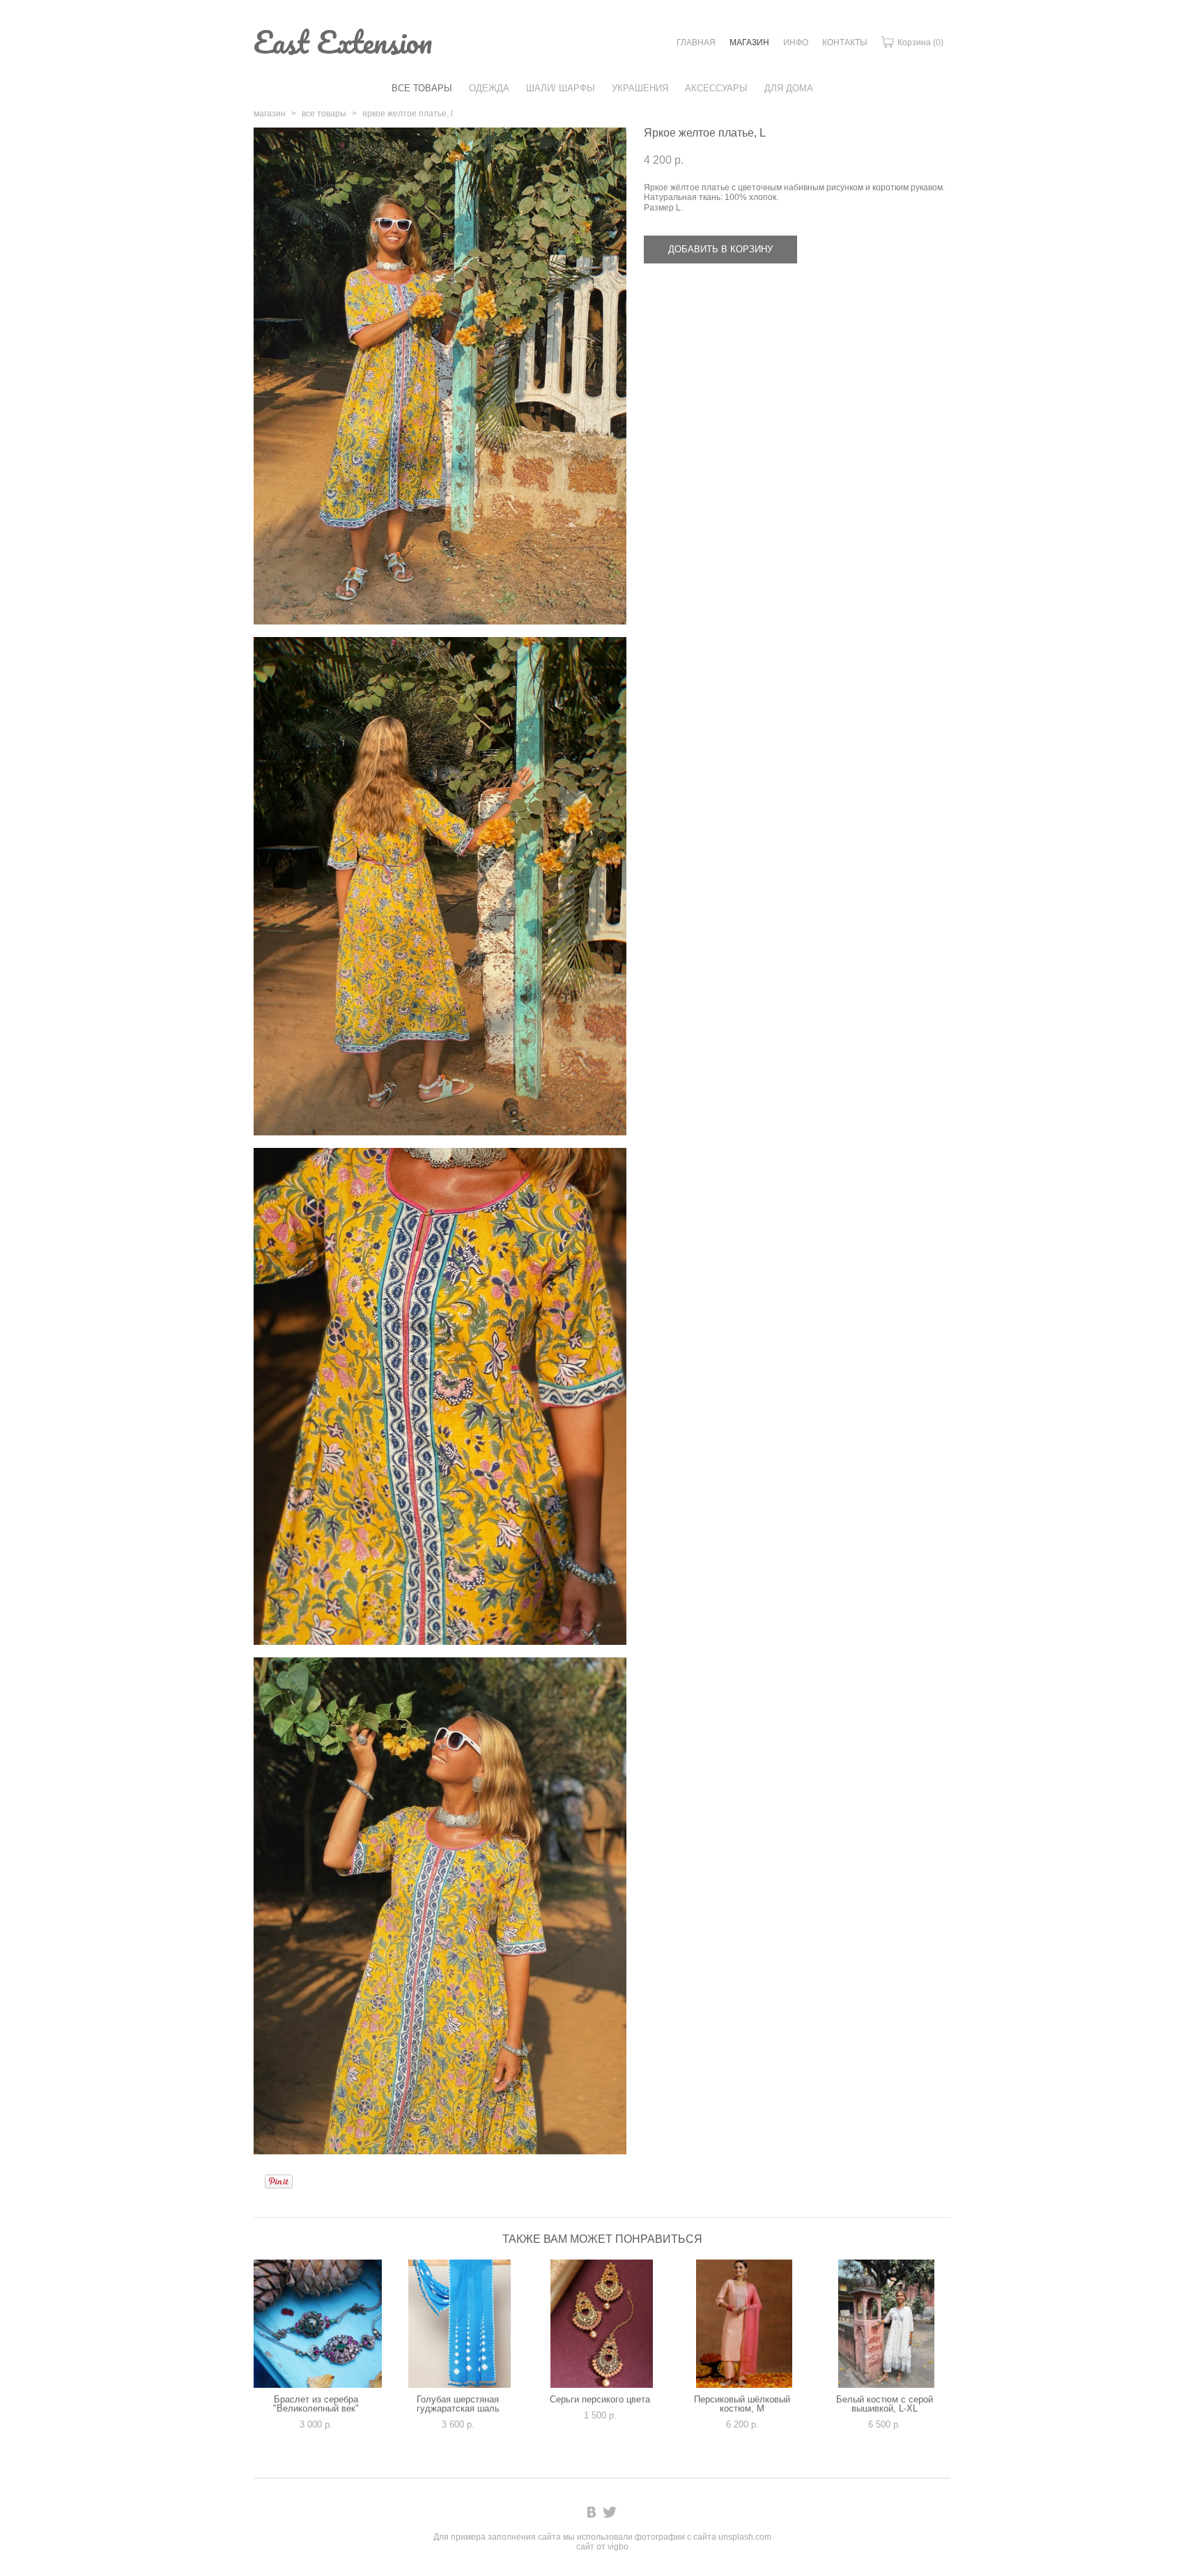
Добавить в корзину (720, 249)
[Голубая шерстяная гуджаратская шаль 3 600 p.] (460, 2324)
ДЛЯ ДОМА (789, 88)
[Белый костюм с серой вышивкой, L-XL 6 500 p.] (886, 2324)
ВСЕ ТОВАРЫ (422, 88)
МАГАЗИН (749, 43)
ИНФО (796, 43)
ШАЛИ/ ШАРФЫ (561, 88)
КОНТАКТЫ (845, 43)
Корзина (919, 43)
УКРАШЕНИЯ (640, 88)
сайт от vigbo (602, 2547)
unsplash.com (745, 2537)
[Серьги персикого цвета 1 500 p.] (602, 2324)
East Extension (343, 42)
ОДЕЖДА (489, 88)
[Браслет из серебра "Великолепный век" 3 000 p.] (318, 2324)
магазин (270, 114)
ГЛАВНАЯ (696, 43)
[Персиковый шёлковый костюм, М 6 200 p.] (744, 2324)
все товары (324, 114)
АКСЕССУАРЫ (716, 88)
